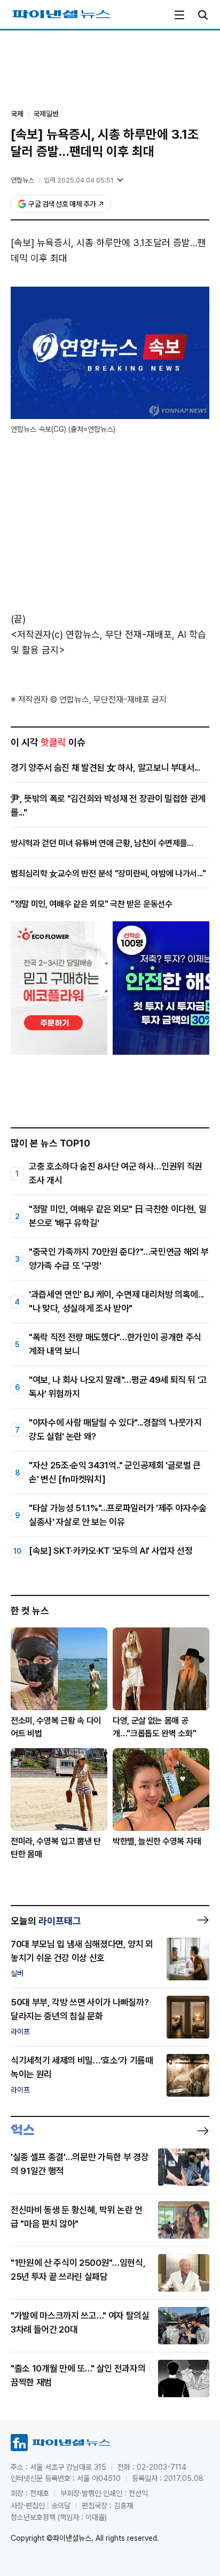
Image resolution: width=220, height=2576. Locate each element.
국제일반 (46, 114)
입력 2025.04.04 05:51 (79, 180)
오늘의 (46, 1921)
